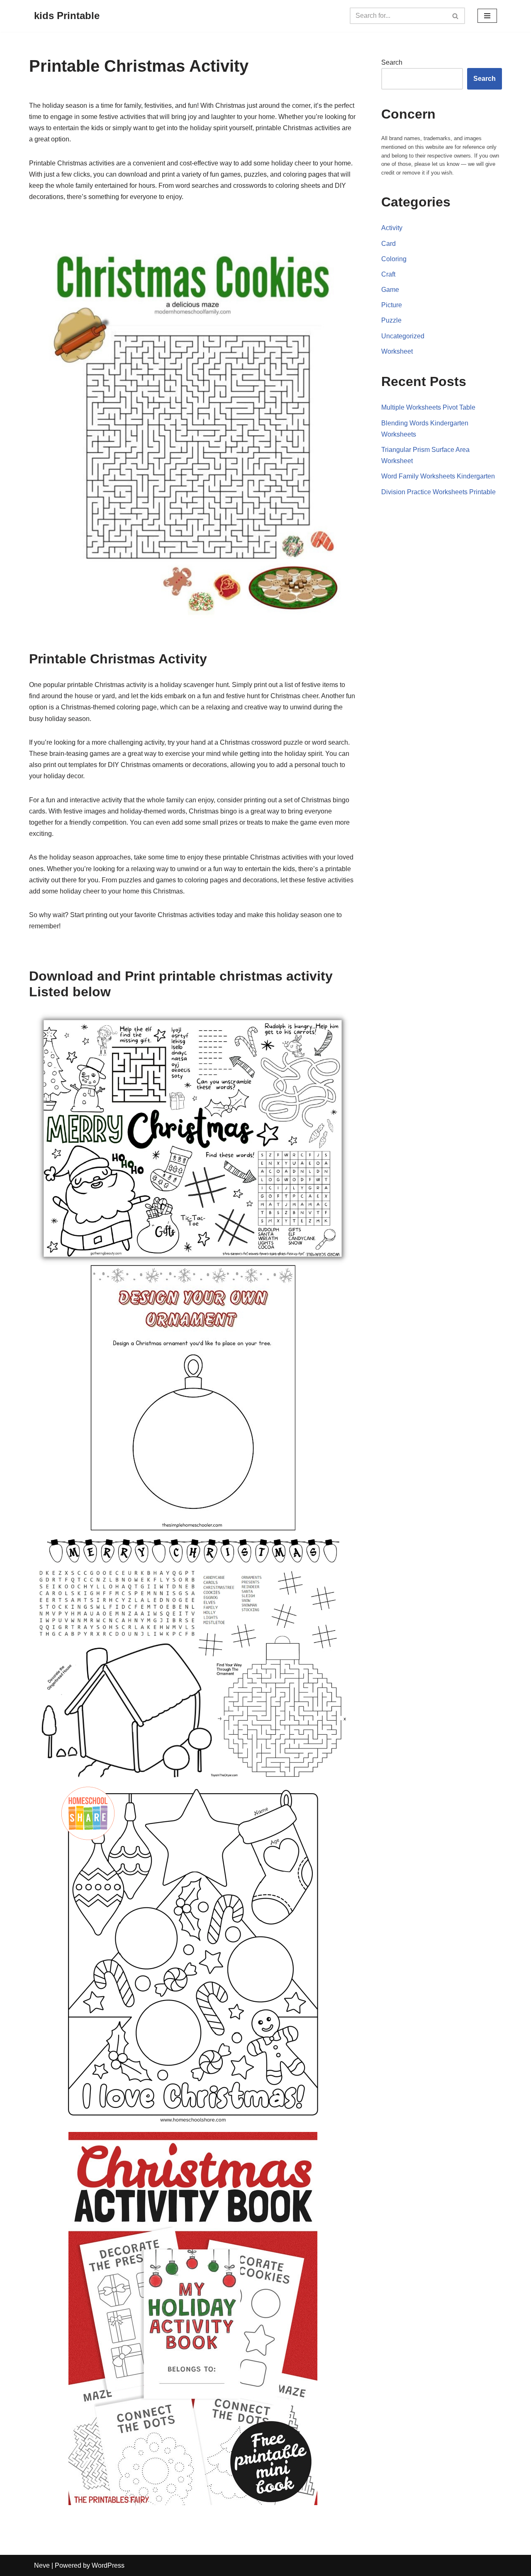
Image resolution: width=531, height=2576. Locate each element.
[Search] (456, 16)
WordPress (108, 2565)
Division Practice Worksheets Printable (438, 492)
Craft (388, 274)
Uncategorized (403, 336)
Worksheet (397, 351)
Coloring (394, 259)
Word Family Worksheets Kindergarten (438, 476)
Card (389, 244)
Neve (42, 2565)
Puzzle (391, 320)
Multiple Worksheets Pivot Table (428, 407)
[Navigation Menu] (487, 16)
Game (390, 290)
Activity (392, 228)
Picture (392, 305)
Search (392, 62)
